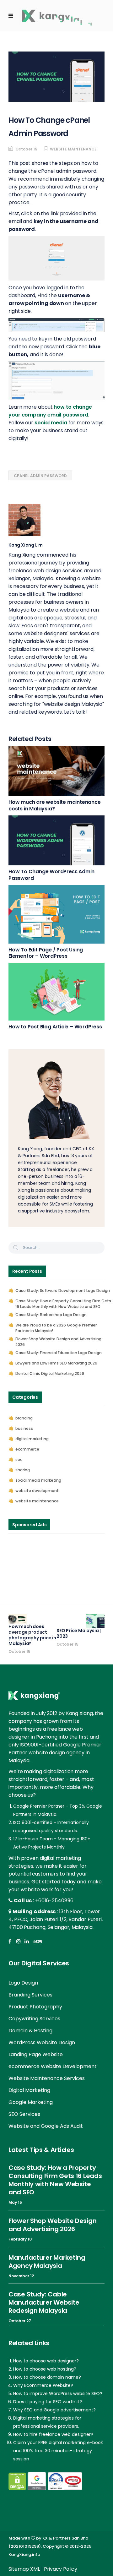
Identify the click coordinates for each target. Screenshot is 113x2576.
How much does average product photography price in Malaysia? (32, 1635)
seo (19, 1460)
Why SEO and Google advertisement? (54, 2410)
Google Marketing (31, 2102)
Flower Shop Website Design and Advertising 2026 (58, 1342)
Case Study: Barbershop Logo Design (51, 1315)
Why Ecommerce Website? (43, 2385)
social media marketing (38, 1480)
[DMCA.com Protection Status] (17, 2481)
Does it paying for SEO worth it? (48, 2402)
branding (24, 1418)
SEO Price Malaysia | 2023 (79, 1633)
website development (37, 1491)
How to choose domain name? (47, 2377)
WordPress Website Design (42, 2042)
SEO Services (24, 2114)
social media (51, 423)
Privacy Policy (61, 2569)
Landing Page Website (36, 2054)
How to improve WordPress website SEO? (58, 2394)
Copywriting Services (34, 2019)
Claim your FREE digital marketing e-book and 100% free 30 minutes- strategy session (58, 2451)
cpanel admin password (40, 476)
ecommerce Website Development (53, 2066)
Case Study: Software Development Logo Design (63, 1291)
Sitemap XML (24, 2569)
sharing (23, 1470)
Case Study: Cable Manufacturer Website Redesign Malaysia (44, 2302)
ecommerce (27, 1449)
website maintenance (73, 149)
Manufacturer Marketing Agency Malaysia (47, 2262)
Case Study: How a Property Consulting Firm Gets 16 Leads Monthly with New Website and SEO (63, 1304)
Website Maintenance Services (47, 2078)
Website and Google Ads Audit (46, 2126)
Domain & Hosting (30, 2031)
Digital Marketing (29, 2090)
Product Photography (35, 2007)
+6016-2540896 (54, 1901)
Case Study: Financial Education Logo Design (59, 1353)
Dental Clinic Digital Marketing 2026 (50, 1373)
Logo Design (23, 1983)
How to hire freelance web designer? (53, 2434)
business (24, 1428)
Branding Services (30, 1995)
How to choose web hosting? (45, 2369)
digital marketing (32, 1439)
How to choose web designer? (46, 2361)
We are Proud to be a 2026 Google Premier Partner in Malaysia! (56, 1328)
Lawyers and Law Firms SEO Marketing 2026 (56, 1363)
